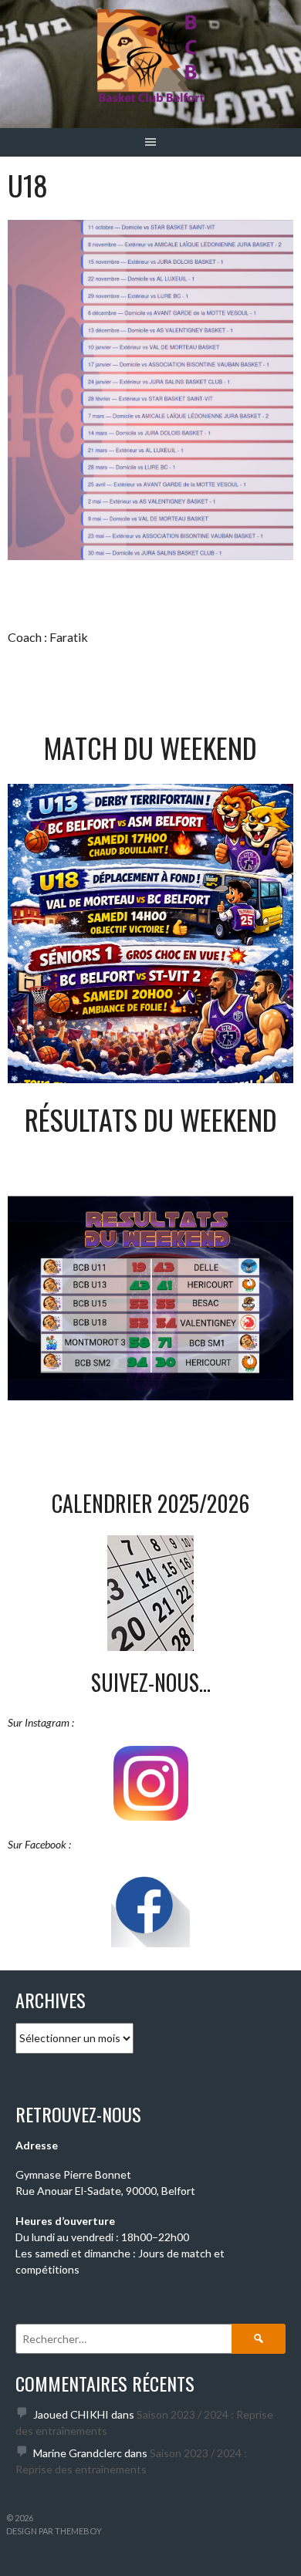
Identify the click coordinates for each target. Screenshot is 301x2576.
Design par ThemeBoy (54, 2531)
